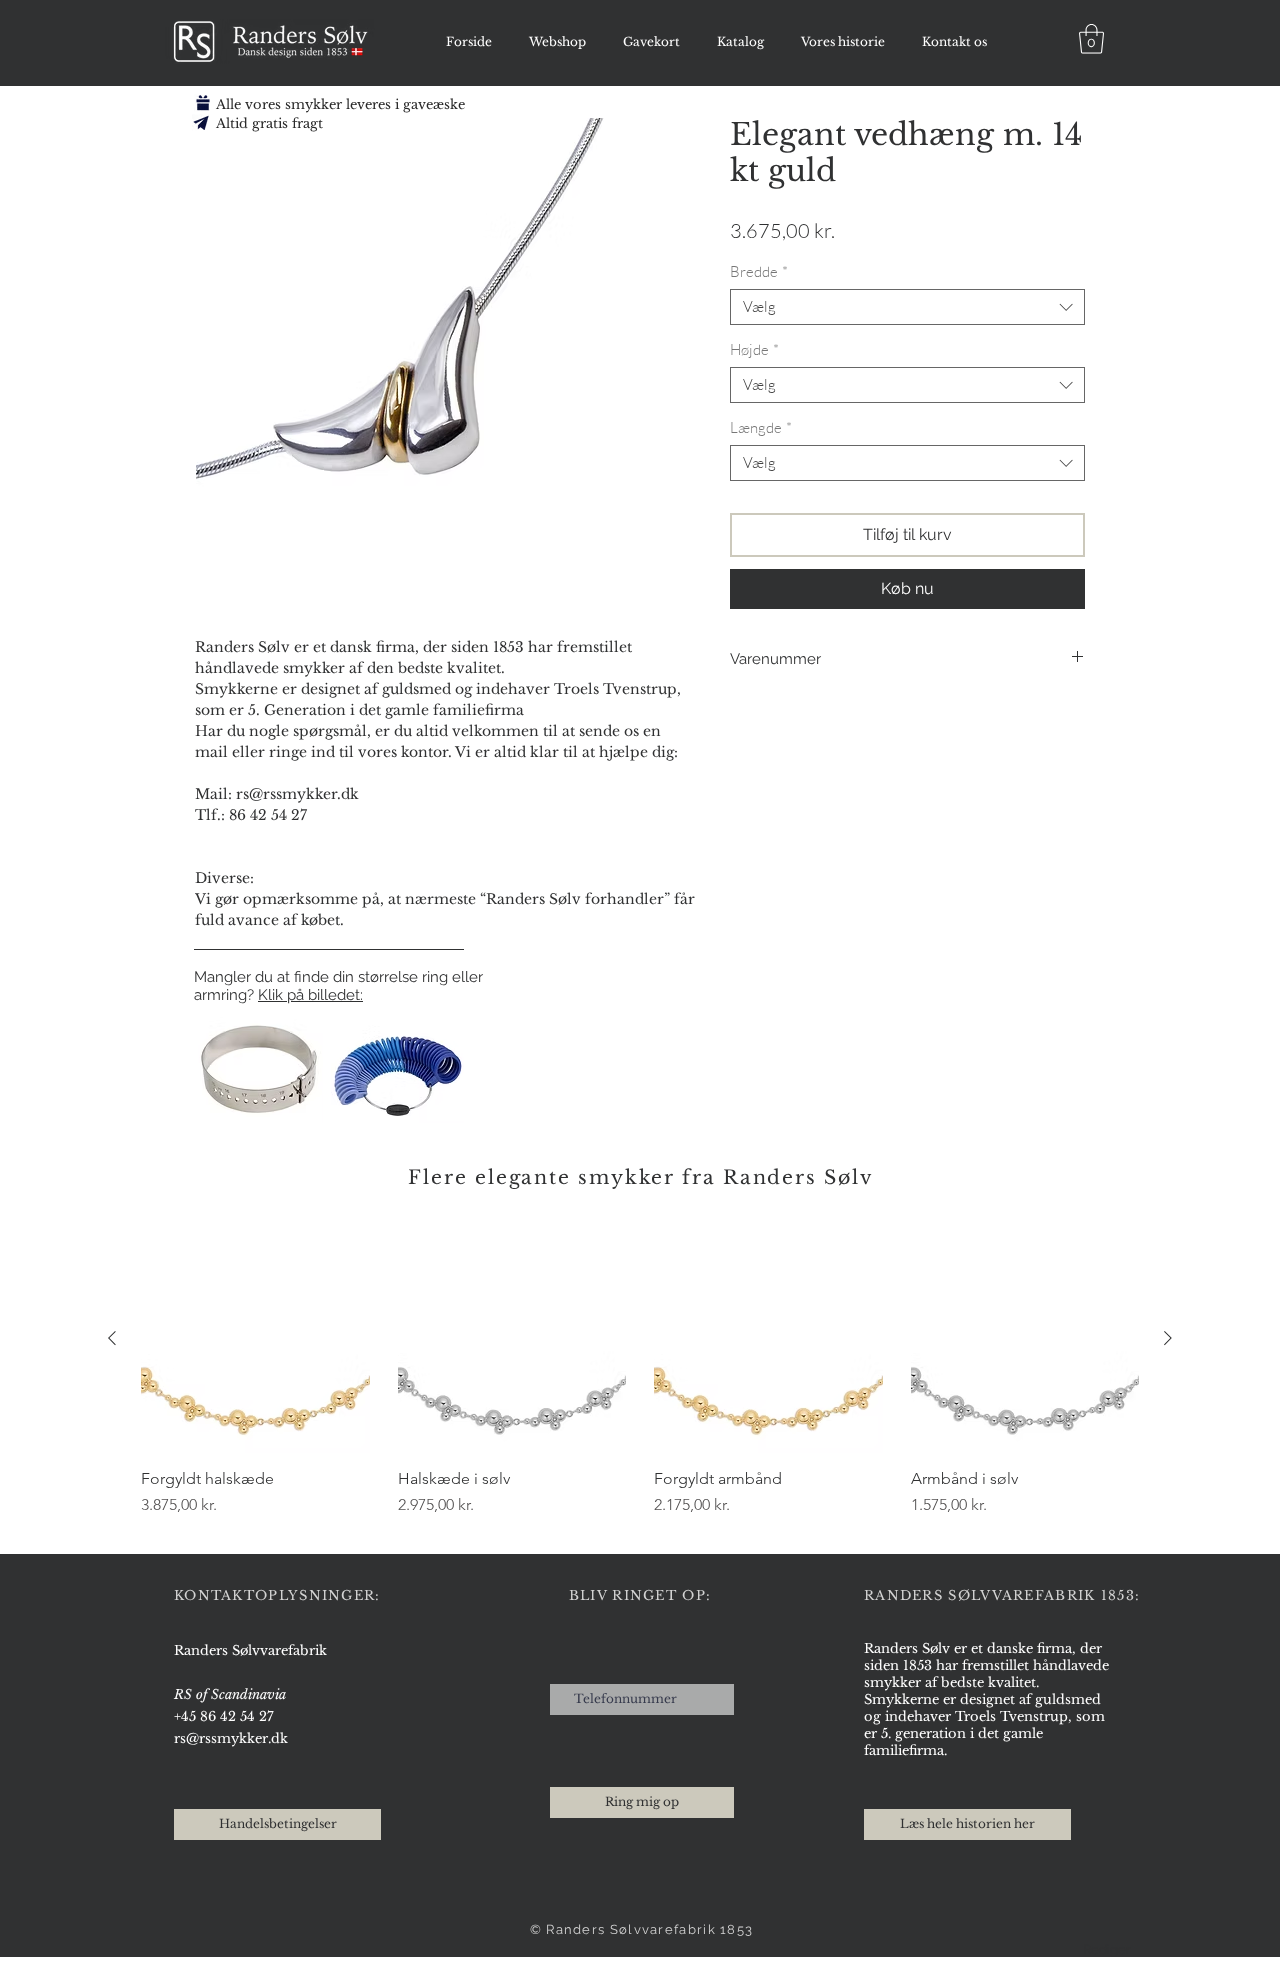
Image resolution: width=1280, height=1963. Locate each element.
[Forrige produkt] (112, 1338)
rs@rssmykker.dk (231, 1738)
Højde (754, 350)
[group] (640, 1380)
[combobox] (907, 307)
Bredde (759, 272)
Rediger (1107, 1949)
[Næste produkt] (1168, 1338)
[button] (1091, 39)
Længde (761, 428)
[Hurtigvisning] (255, 1338)
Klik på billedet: (310, 995)
